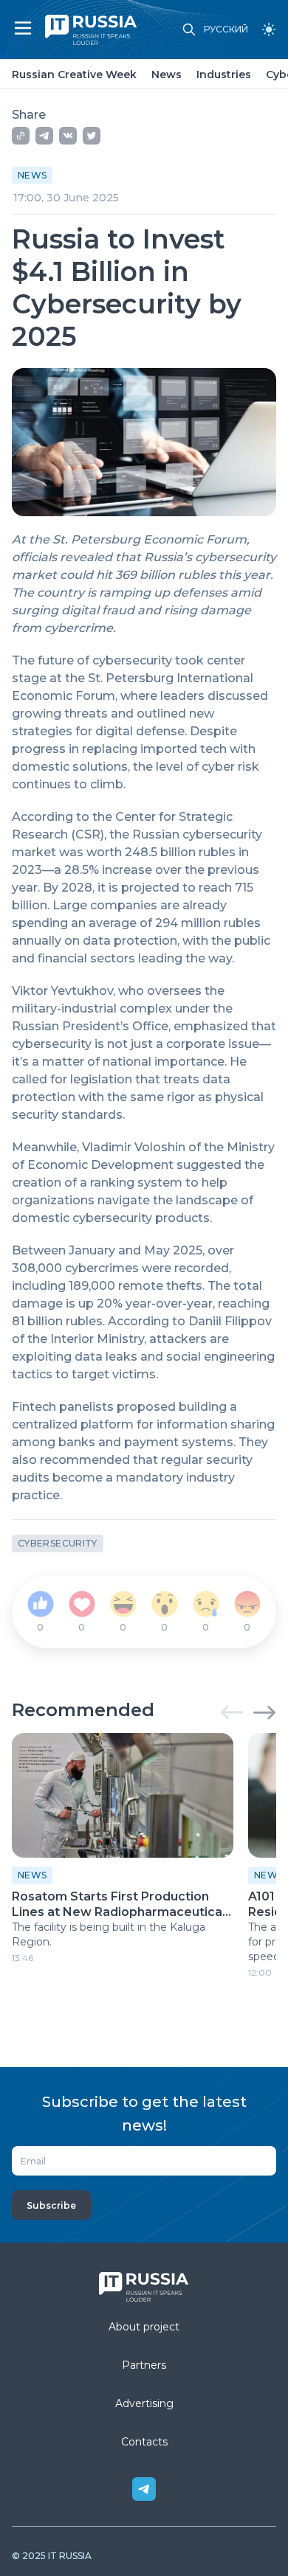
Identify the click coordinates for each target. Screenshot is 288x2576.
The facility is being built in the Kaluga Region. (109, 1934)
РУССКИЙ (226, 29)
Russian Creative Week (74, 74)
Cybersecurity (58, 1543)
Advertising (144, 2403)
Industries (224, 74)
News (167, 74)
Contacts (144, 2442)
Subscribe (51, 2205)
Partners (144, 2365)
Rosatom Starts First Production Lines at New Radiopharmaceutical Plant (119, 1905)
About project (144, 2327)
